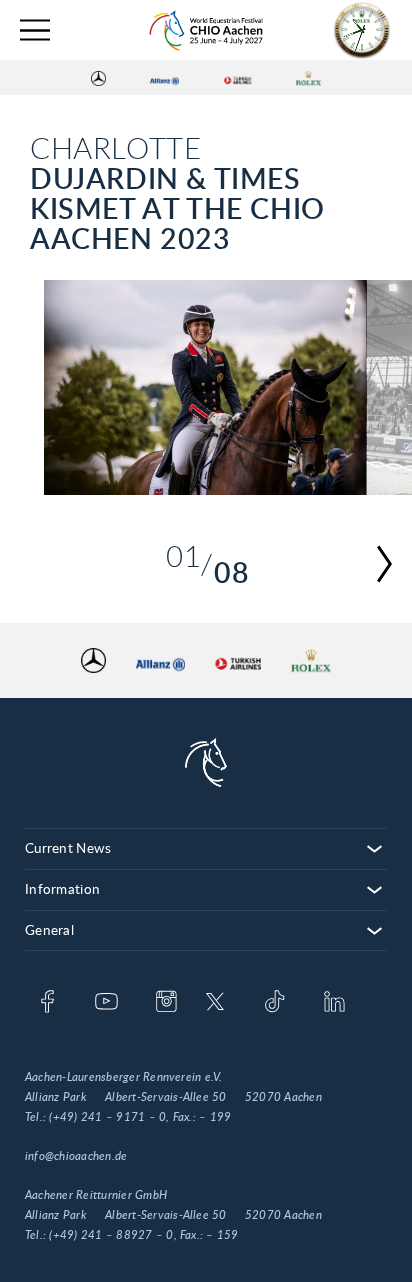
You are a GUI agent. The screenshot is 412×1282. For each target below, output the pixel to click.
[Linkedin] (334, 1003)
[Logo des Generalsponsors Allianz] (164, 78)
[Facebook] (47, 1003)
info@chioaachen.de (76, 1156)
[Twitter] (215, 1003)
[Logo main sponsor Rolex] (308, 78)
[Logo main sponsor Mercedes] (98, 78)
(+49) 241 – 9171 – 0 (107, 1117)
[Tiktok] (274, 1003)
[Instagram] (166, 1003)
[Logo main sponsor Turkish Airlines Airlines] (238, 78)
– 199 (215, 1117)
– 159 (222, 1235)
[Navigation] (35, 30)
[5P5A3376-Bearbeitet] (206, 387)
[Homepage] (206, 30)
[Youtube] (106, 1003)
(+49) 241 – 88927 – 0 (111, 1235)
